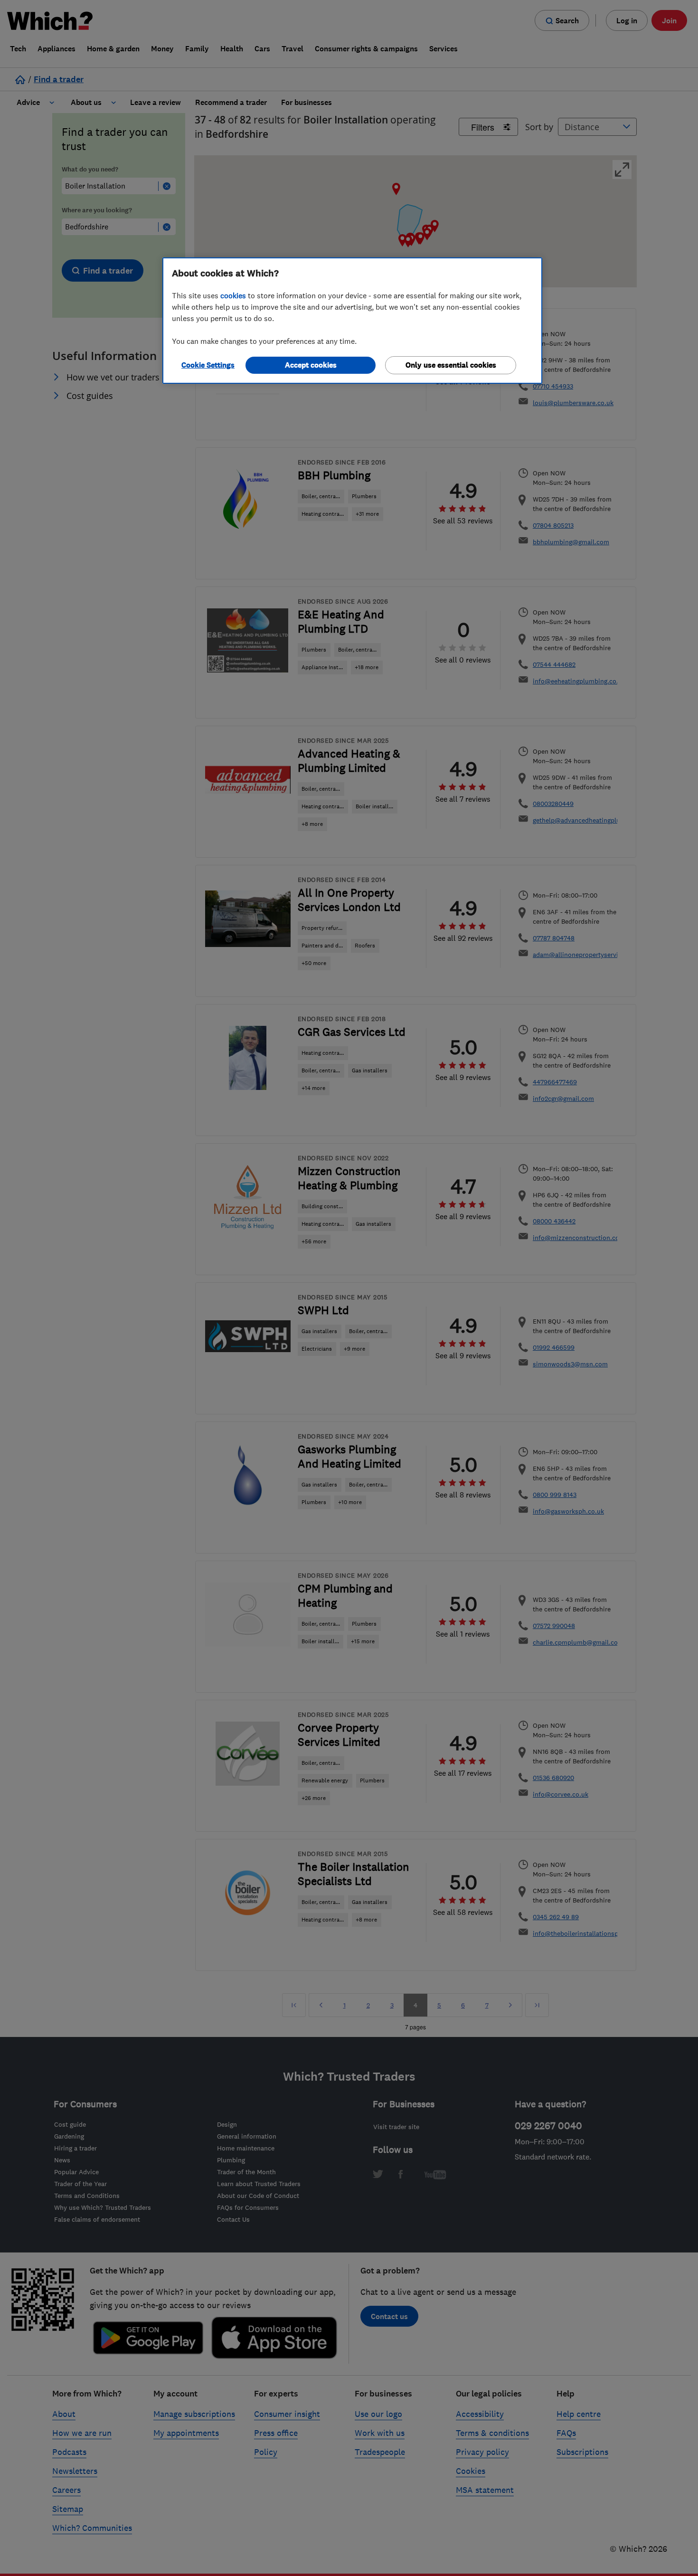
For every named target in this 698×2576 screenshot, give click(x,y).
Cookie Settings (208, 365)
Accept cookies (311, 365)
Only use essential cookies (451, 365)
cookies (233, 295)
